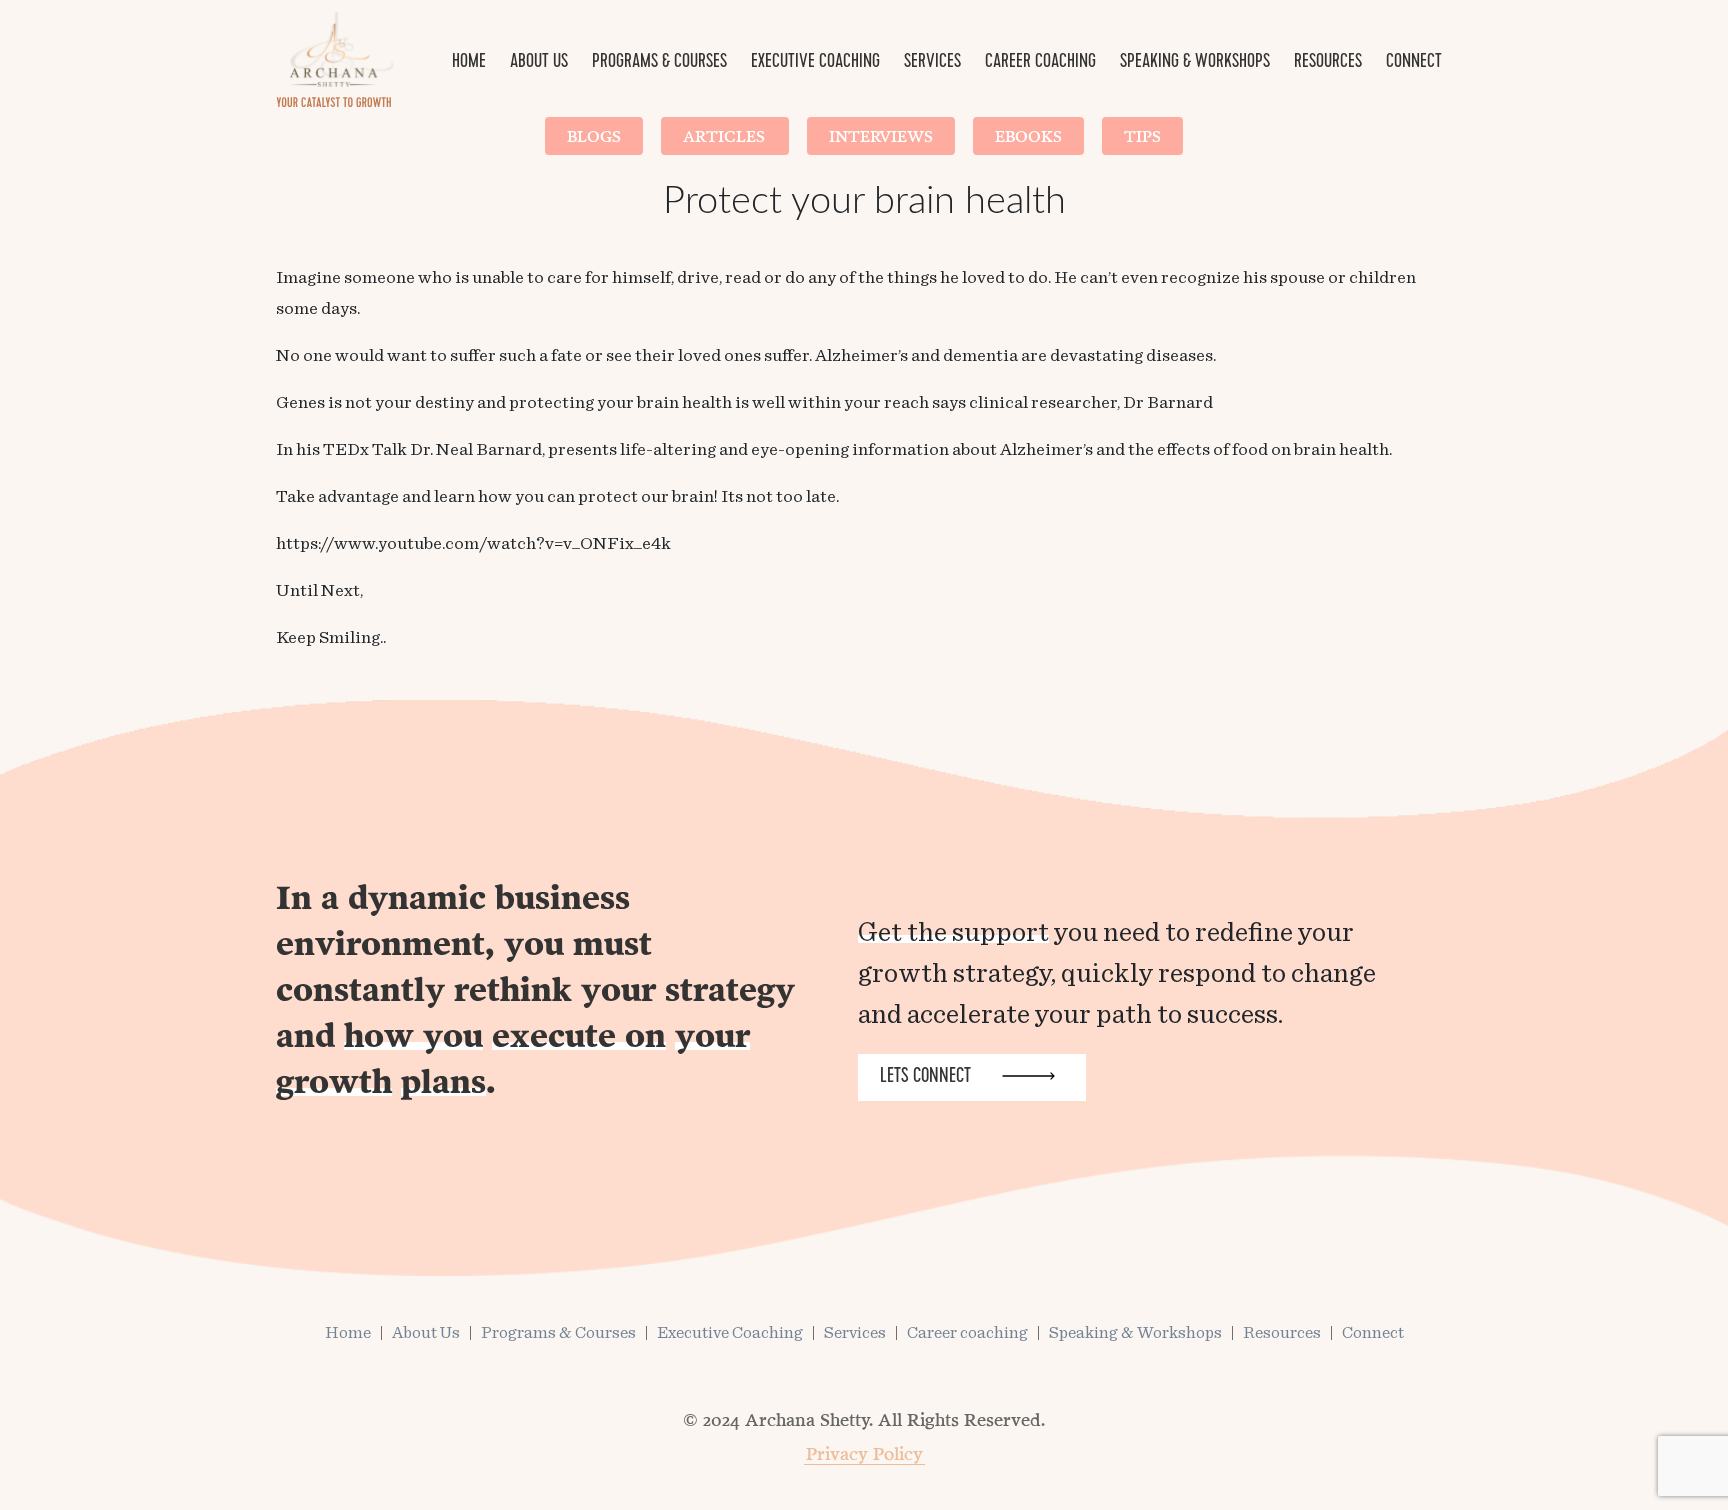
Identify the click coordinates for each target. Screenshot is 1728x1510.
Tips (1142, 136)
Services (932, 63)
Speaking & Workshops (1195, 63)
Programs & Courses (659, 63)
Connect (1414, 63)
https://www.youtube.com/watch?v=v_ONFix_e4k (473, 544)
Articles (725, 136)
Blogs (594, 136)
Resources (1328, 63)
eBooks (1028, 136)
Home (469, 63)
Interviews (881, 136)
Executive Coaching (815, 63)
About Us (539, 63)
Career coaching (1040, 63)
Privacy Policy (864, 1453)
